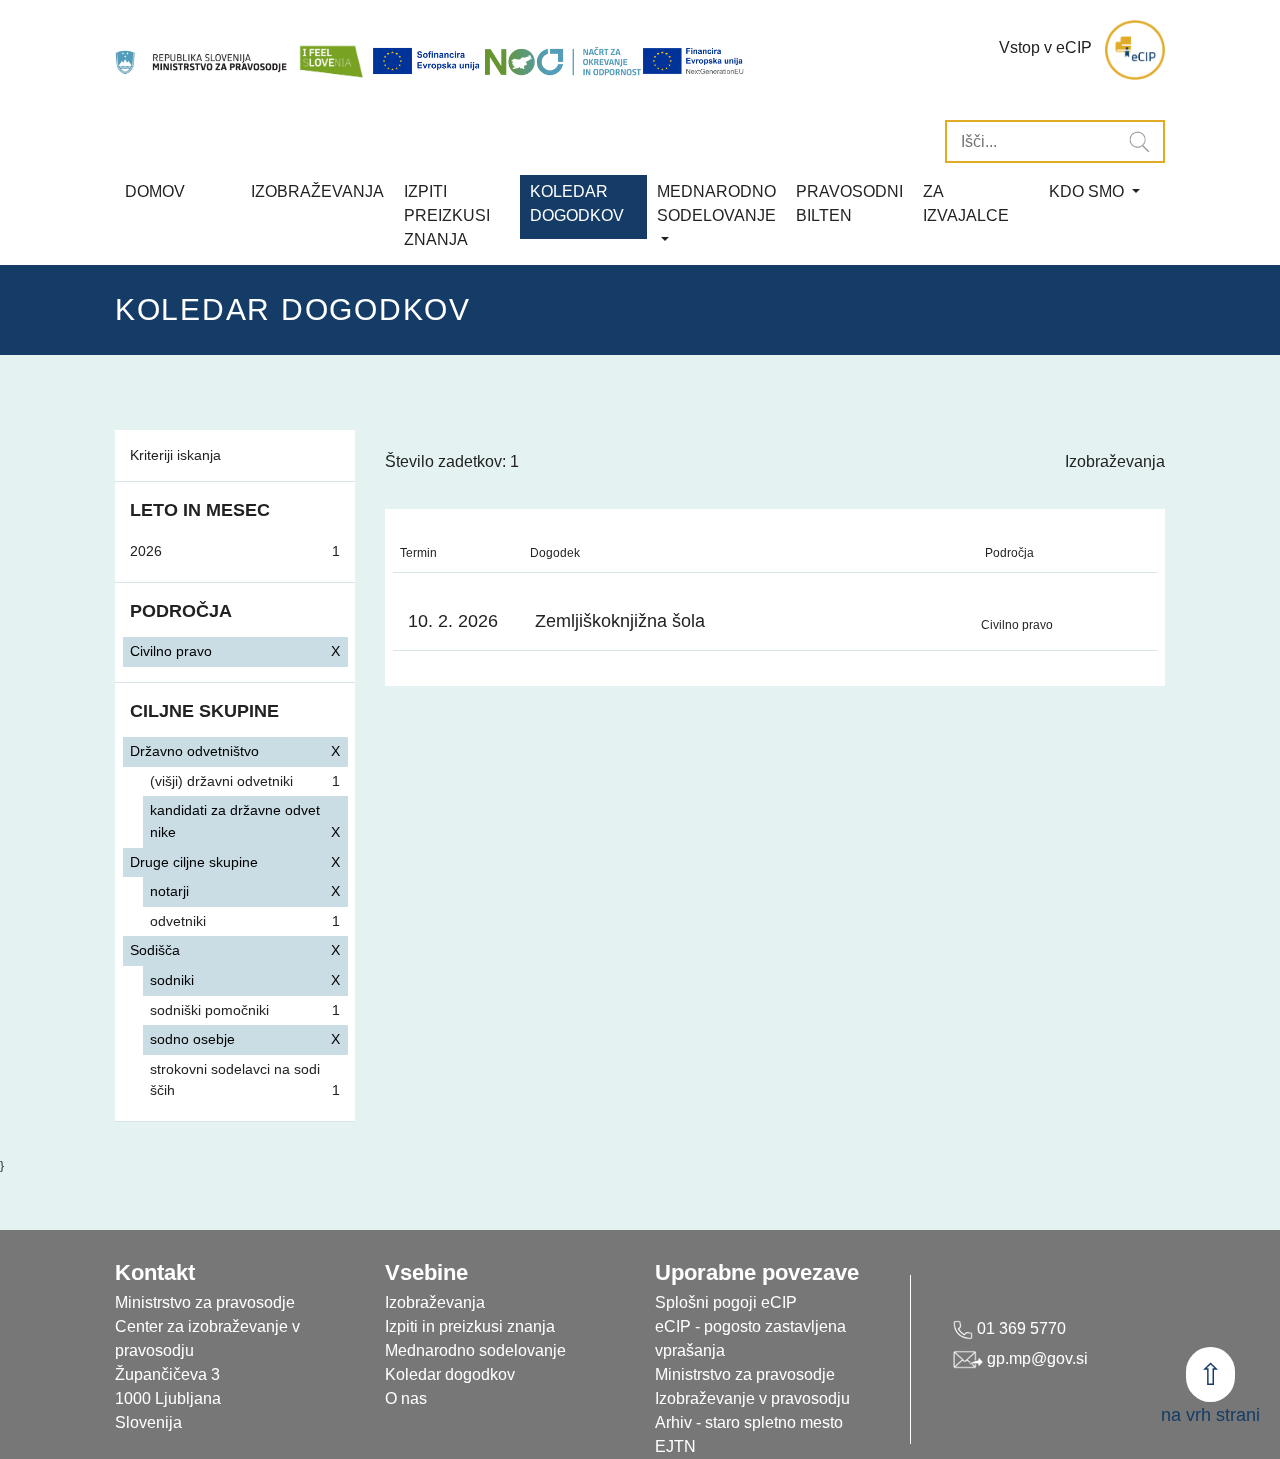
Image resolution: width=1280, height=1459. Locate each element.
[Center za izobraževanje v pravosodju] (202, 50)
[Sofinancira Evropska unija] (428, 61)
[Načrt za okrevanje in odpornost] (563, 61)
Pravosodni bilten (849, 203)
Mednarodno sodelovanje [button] (716, 203)
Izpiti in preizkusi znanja (470, 1326)
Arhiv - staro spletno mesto (749, 1422)
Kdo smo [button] (1088, 191)
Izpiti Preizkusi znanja (447, 215)
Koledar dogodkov (450, 1374)
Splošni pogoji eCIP (726, 1302)
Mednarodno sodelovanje (475, 1350)
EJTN (675, 1446)
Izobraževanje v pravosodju (752, 1398)
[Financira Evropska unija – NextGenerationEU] (694, 61)
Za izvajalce (966, 203)
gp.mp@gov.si (1035, 1358)
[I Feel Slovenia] (331, 50)
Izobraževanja (317, 191)
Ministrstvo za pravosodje (745, 1374)
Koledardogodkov (577, 203)
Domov (155, 191)
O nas (406, 1398)
